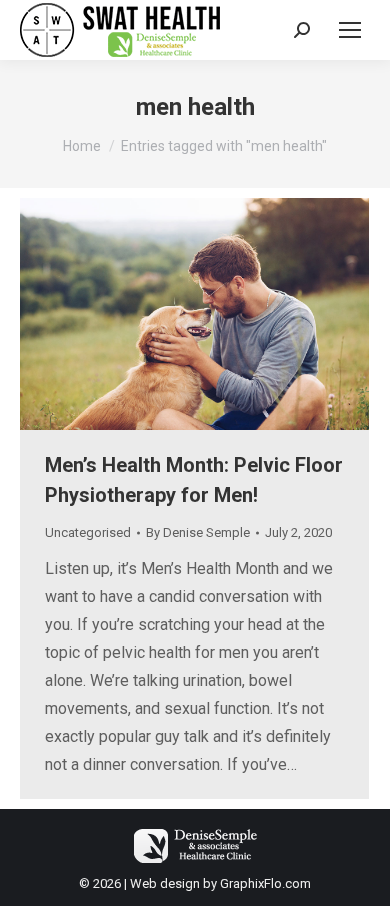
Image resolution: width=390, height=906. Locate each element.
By (198, 532)
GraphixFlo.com (265, 883)
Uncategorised (88, 532)
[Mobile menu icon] (350, 30)
